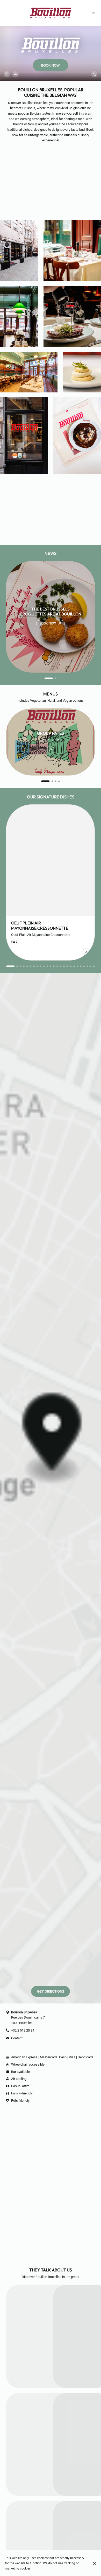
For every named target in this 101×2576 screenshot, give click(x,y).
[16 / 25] (64, 966)
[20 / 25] (77, 966)
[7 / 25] (34, 966)
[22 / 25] (84, 966)
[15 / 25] (61, 966)
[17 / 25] (67, 966)
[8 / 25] (37, 966)
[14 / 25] (57, 966)
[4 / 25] (24, 966)
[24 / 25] (91, 966)
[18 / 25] (71, 966)
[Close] (94, 2563)
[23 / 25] (88, 966)
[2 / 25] (14, 966)
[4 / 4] (59, 781)
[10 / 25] (44, 966)
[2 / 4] (49, 781)
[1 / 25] (7, 966)
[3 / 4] (56, 781)
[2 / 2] (52, 678)
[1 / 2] (45, 678)
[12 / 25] (51, 966)
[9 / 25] (41, 966)
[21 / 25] (81, 966)
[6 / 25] (31, 966)
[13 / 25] (54, 966)
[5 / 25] (27, 966)
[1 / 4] (42, 781)
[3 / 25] (20, 966)
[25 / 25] (94, 966)
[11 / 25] (47, 966)
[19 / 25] (74, 966)
